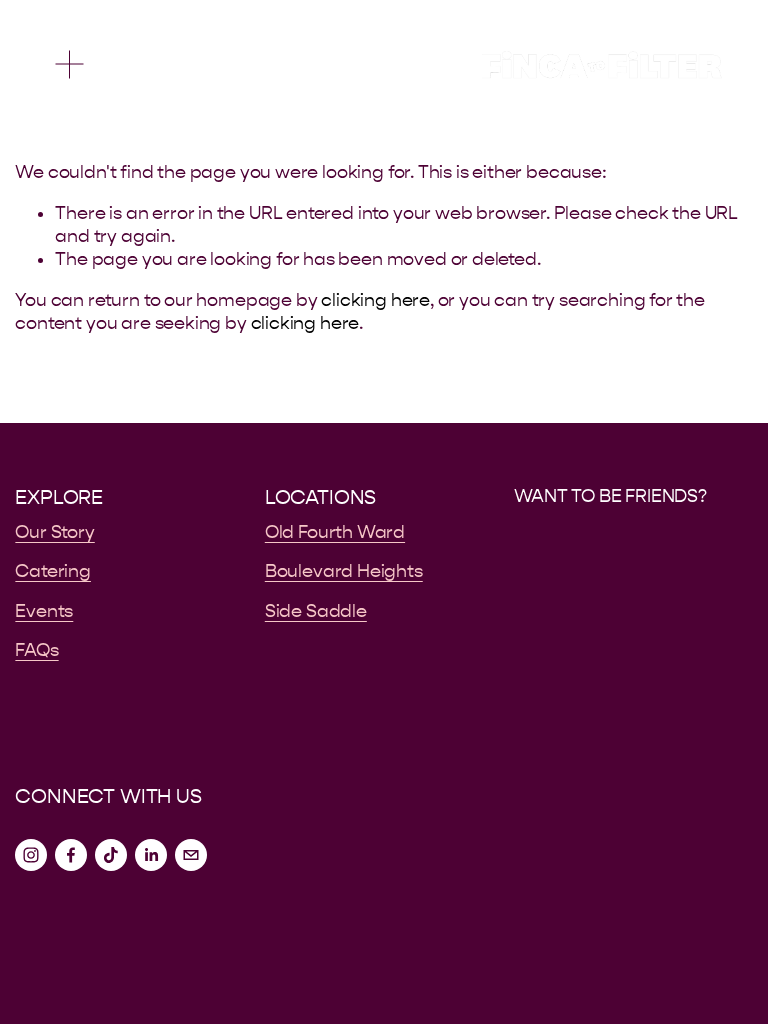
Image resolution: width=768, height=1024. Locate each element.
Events (44, 611)
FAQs (36, 650)
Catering (53, 571)
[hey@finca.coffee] (191, 855)
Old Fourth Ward (335, 532)
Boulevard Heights (344, 571)
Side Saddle (316, 611)
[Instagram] (31, 855)
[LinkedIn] (151, 855)
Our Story (54, 532)
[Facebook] (71, 855)
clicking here (375, 300)
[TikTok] (111, 855)
